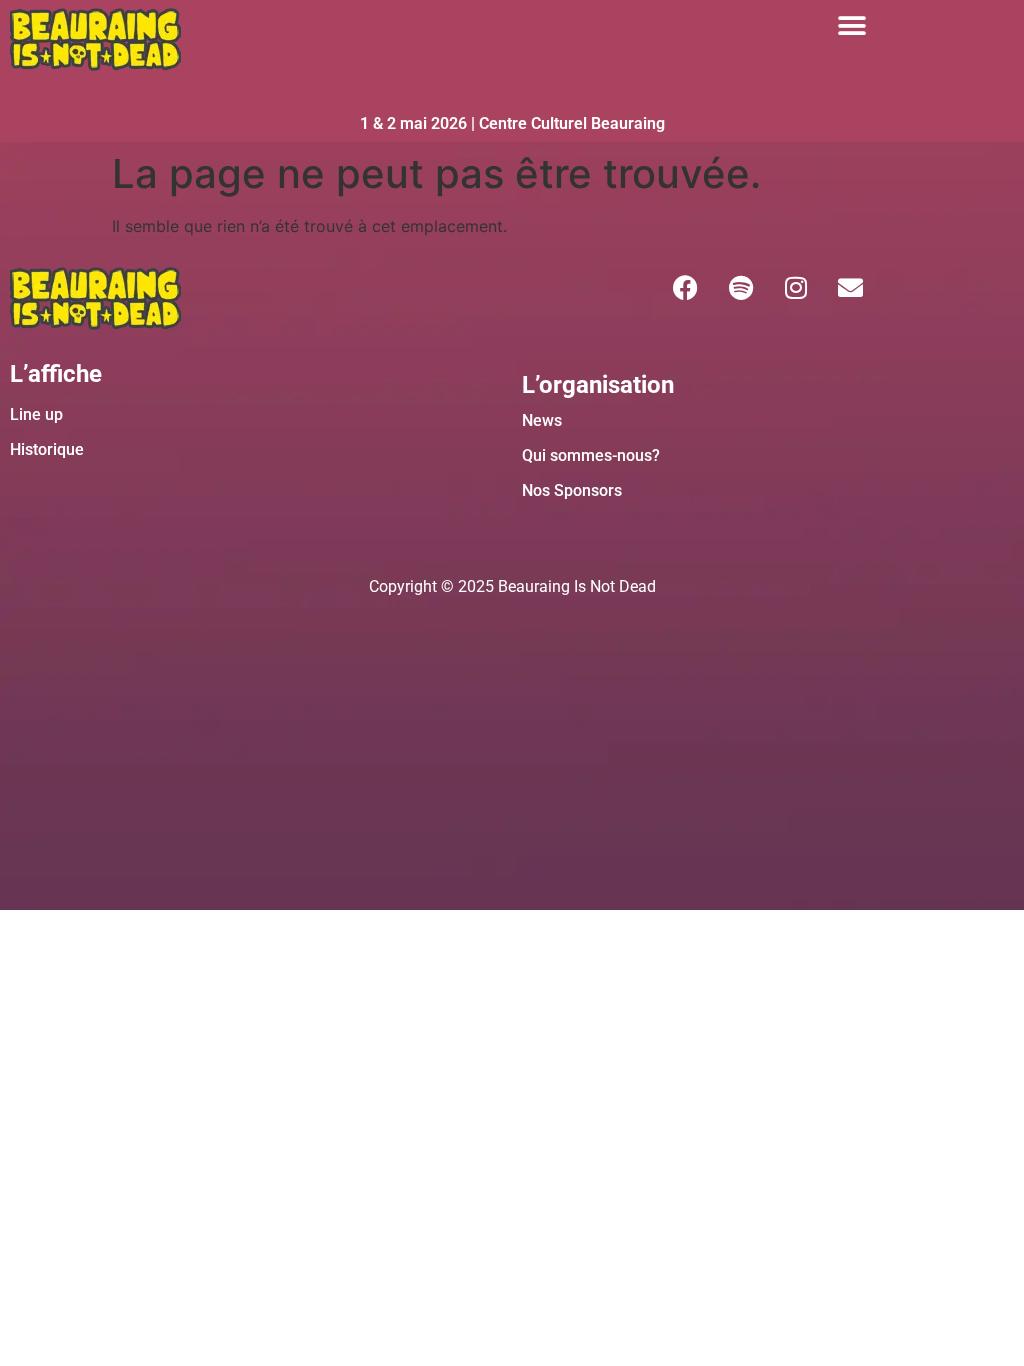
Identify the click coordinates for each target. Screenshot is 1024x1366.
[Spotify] (741, 287)
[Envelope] (851, 287)
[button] (851, 25)
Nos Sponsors (572, 490)
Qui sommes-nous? (591, 455)
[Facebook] (686, 287)
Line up (36, 414)
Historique (47, 449)
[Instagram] (796, 287)
